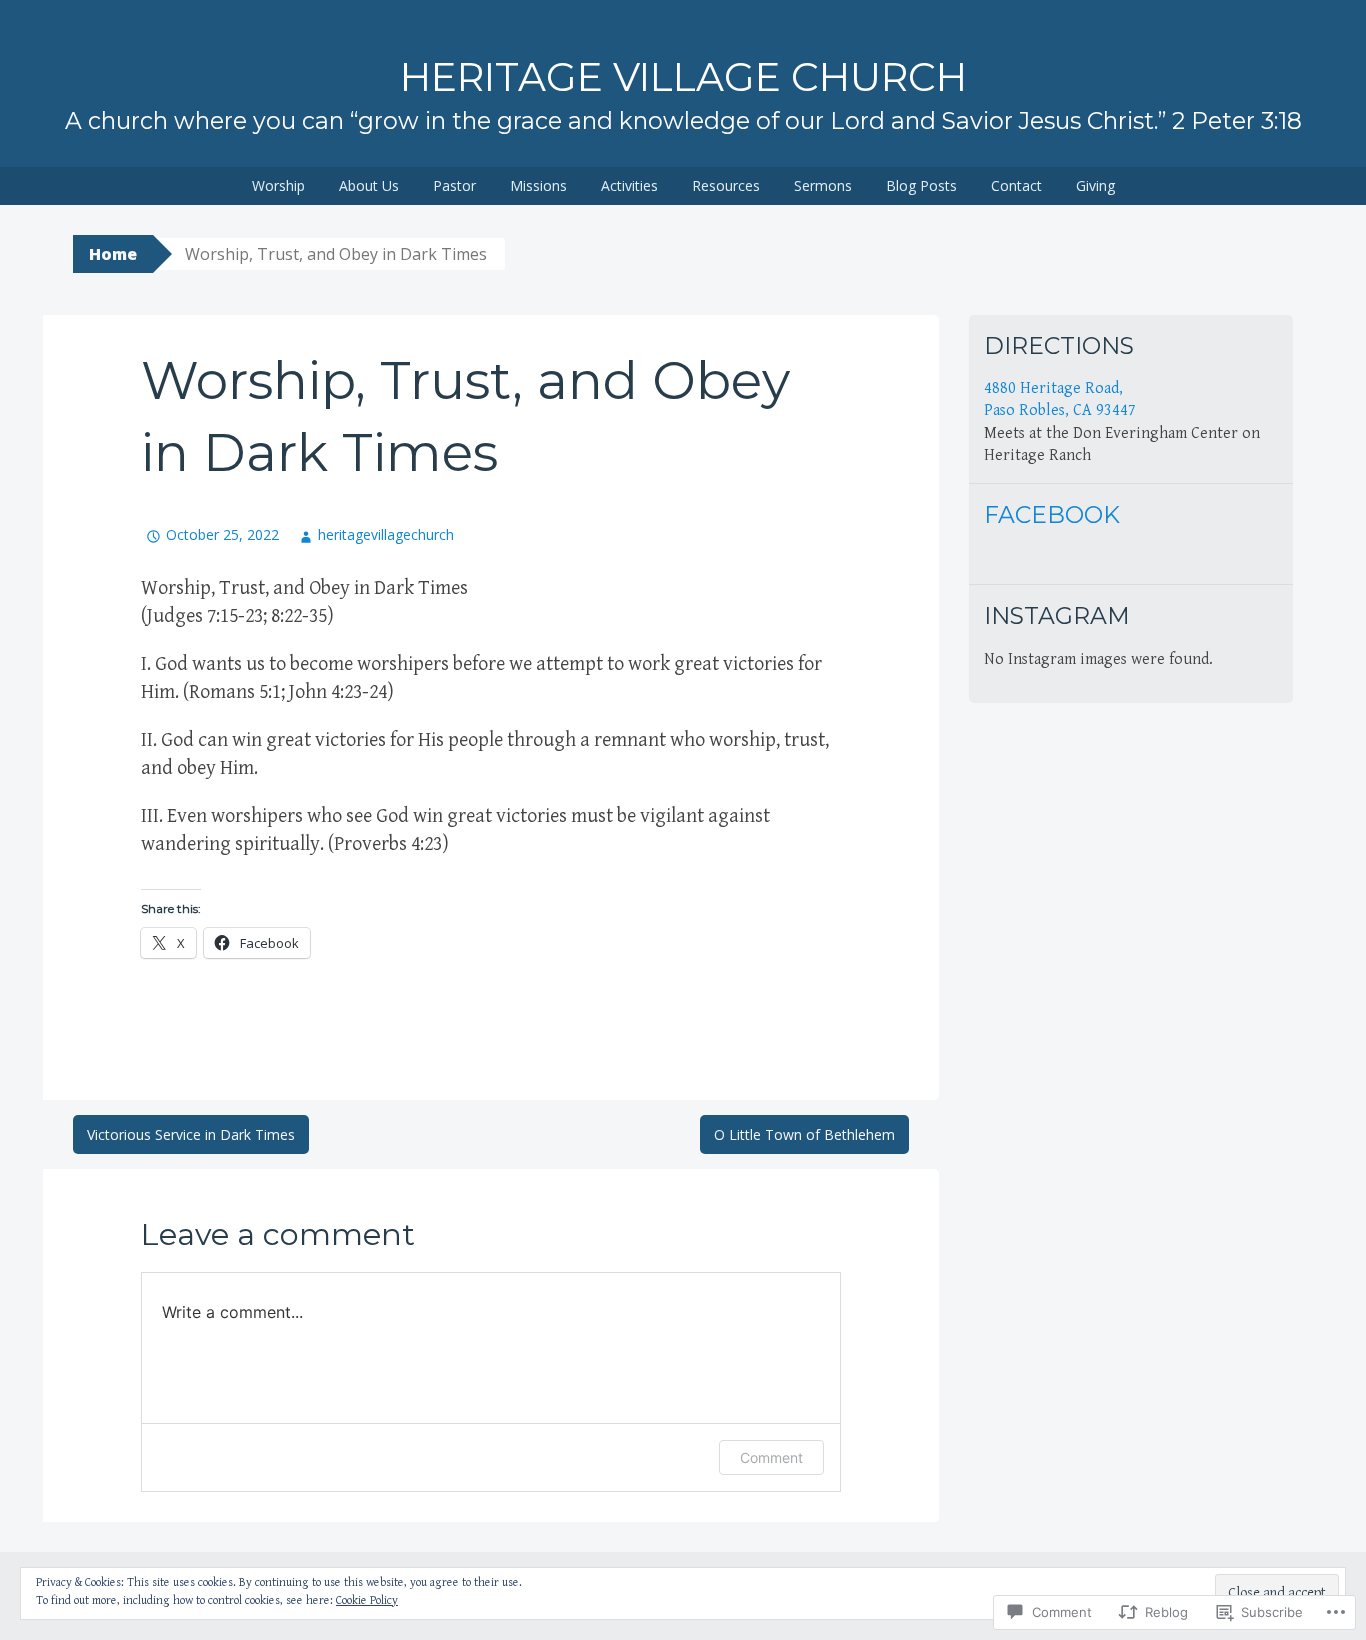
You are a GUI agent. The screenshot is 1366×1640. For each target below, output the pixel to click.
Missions (538, 185)
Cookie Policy (367, 1600)
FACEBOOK (1052, 514)
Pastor (454, 185)
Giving (1095, 185)
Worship (278, 185)
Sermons (823, 185)
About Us (369, 185)
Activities (629, 185)
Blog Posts (921, 185)
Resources (726, 185)
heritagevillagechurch (386, 534)
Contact (1016, 185)
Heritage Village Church (683, 77)
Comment (771, 1457)
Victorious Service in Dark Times (191, 1134)
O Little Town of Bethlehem (804, 1134)
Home (113, 254)
